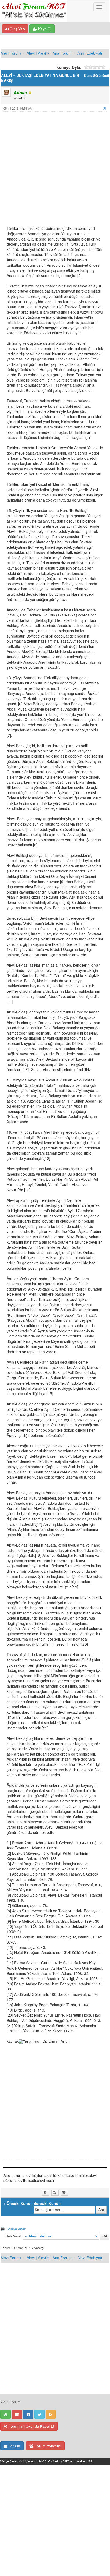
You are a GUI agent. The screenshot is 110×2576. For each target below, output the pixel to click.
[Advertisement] (55, 171)
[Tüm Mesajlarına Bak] (55, 2193)
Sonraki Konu (46, 2203)
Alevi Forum (11, 53)
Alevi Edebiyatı (90, 53)
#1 (105, 108)
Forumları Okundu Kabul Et (31, 2426)
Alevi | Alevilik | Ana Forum (49, 53)
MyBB (22, 2461)
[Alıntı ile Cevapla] (65, 2193)
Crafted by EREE (59, 2461)
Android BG (84, 2461)
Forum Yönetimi (47, 2446)
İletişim (14, 2446)
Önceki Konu (19, 2203)
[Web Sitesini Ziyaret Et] (46, 2193)
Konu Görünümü (97, 76)
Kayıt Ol (44, 29)
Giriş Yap (17, 29)
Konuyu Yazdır (16, 2229)
